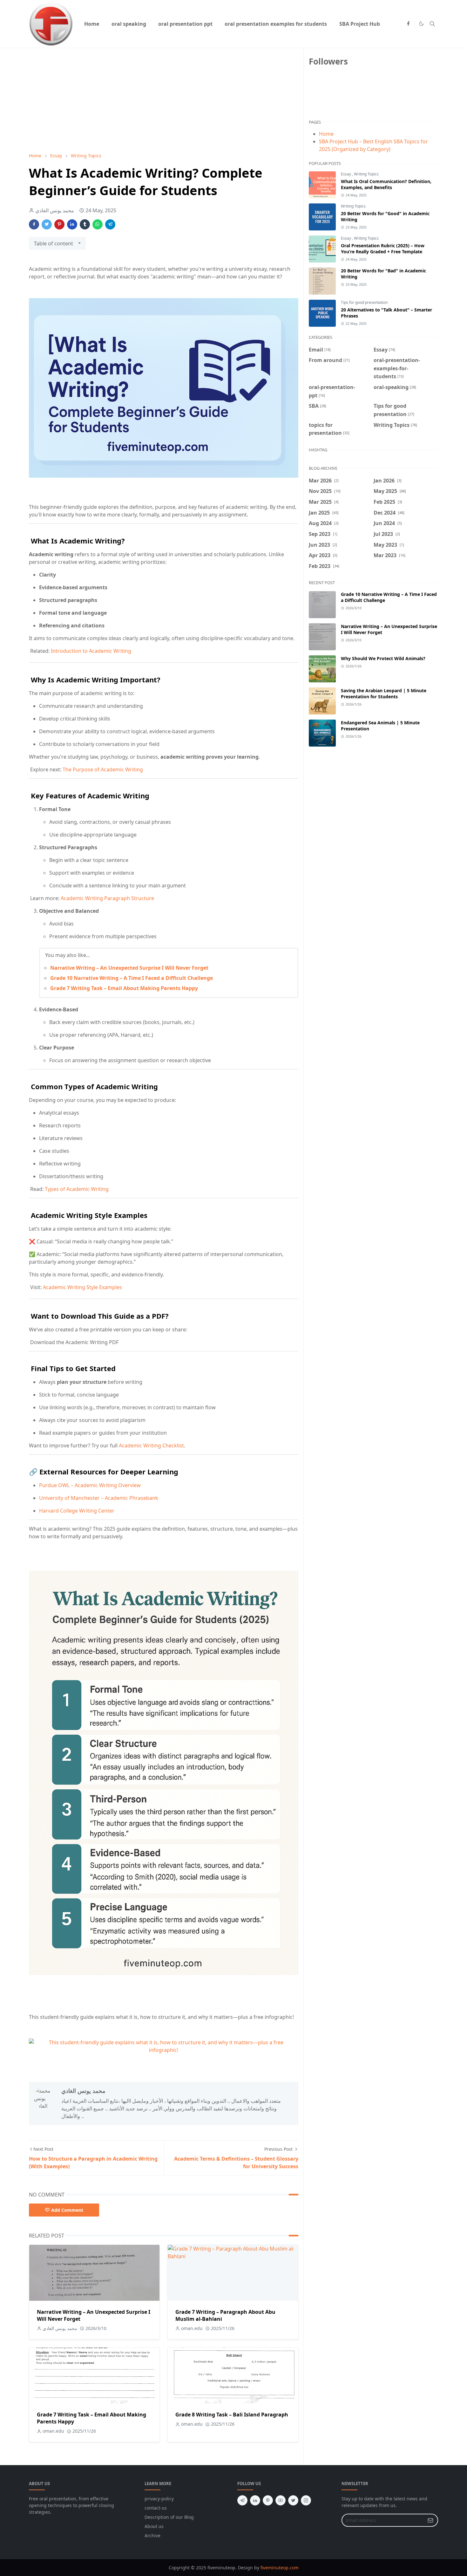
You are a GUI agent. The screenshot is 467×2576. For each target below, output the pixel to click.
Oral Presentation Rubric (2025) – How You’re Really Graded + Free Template (383, 249)
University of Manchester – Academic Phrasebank (99, 1498)
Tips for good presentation (364, 302)
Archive (152, 2535)
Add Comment (67, 2210)
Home (326, 134)
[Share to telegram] (110, 224)
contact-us (156, 2508)
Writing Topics (366, 174)
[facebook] (408, 24)
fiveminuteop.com (280, 2568)
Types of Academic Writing (77, 1189)
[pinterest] (268, 2500)
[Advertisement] (164, 100)
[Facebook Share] (34, 224)
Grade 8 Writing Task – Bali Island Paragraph (232, 2415)
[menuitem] (92, 24)
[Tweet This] (47, 224)
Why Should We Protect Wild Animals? (383, 658)
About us (154, 2526)
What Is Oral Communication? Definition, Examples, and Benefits (386, 184)
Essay (346, 174)
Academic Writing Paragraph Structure (107, 898)
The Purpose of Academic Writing (103, 769)
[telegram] (242, 2500)
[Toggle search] (432, 24)
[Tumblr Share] (85, 224)
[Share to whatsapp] (98, 224)
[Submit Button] (430, 2520)
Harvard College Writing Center (77, 1511)
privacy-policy (159, 2499)
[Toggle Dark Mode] (421, 24)
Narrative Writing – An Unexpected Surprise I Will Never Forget (129, 968)
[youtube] (281, 2500)
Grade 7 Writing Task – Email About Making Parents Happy (124, 988)
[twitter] (293, 2500)
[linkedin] (255, 2500)
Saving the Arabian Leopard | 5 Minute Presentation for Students (384, 694)
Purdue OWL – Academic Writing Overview (90, 1485)
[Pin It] (59, 224)
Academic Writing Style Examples (82, 1287)
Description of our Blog (169, 2517)
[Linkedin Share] (72, 224)
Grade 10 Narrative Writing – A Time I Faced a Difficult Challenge (132, 978)
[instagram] (306, 2500)
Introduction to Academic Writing (91, 651)
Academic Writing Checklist (151, 1445)
